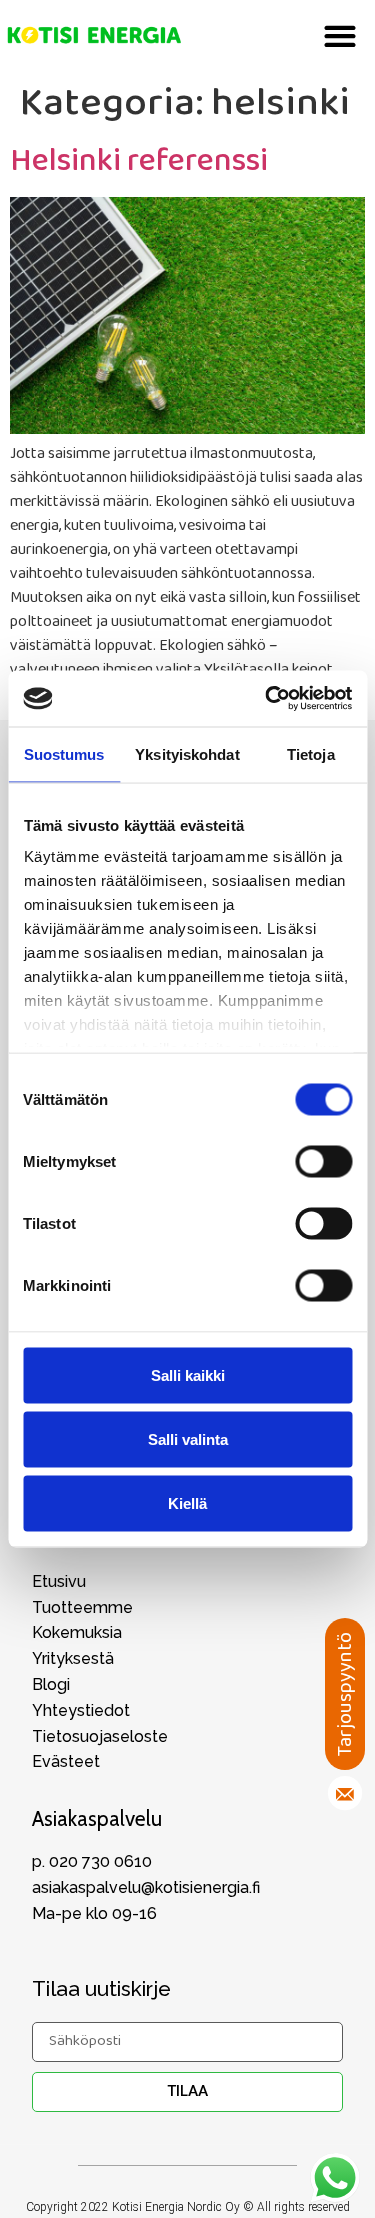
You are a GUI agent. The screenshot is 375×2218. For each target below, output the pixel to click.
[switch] (323, 1161)
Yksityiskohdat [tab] (187, 753)
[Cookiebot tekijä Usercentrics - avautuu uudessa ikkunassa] (267, 699)
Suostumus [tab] (64, 753)
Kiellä (187, 1502)
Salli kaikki (188, 1374)
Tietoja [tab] (311, 753)
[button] (339, 35)
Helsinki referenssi (139, 161)
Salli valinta (188, 1438)
